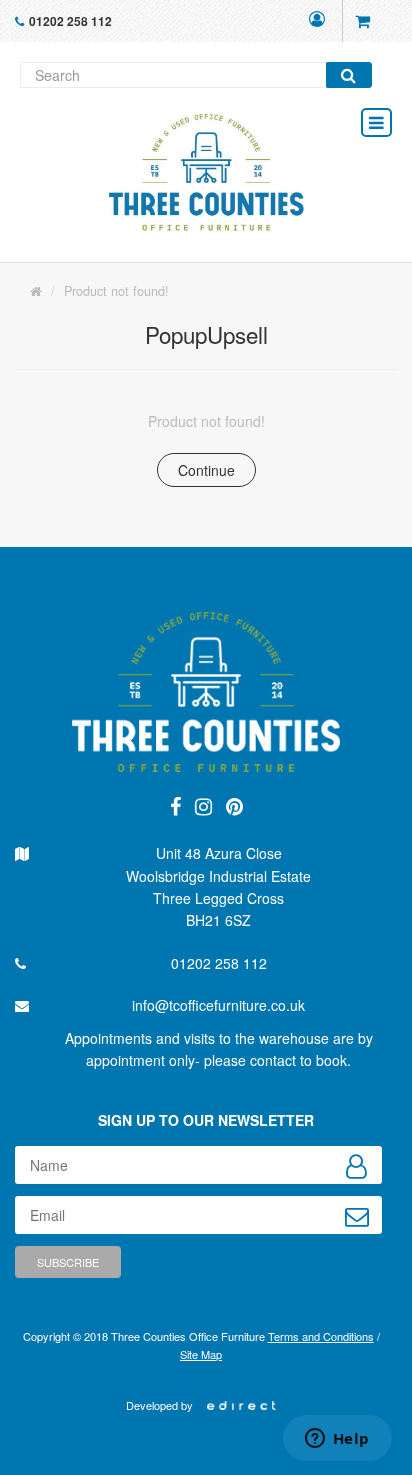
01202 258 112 (70, 21)
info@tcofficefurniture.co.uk (218, 1005)
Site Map (201, 1354)
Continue (206, 470)
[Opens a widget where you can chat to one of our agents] (337, 1440)
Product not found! (116, 291)
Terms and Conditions (321, 1336)
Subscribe (68, 1262)
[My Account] (317, 21)
